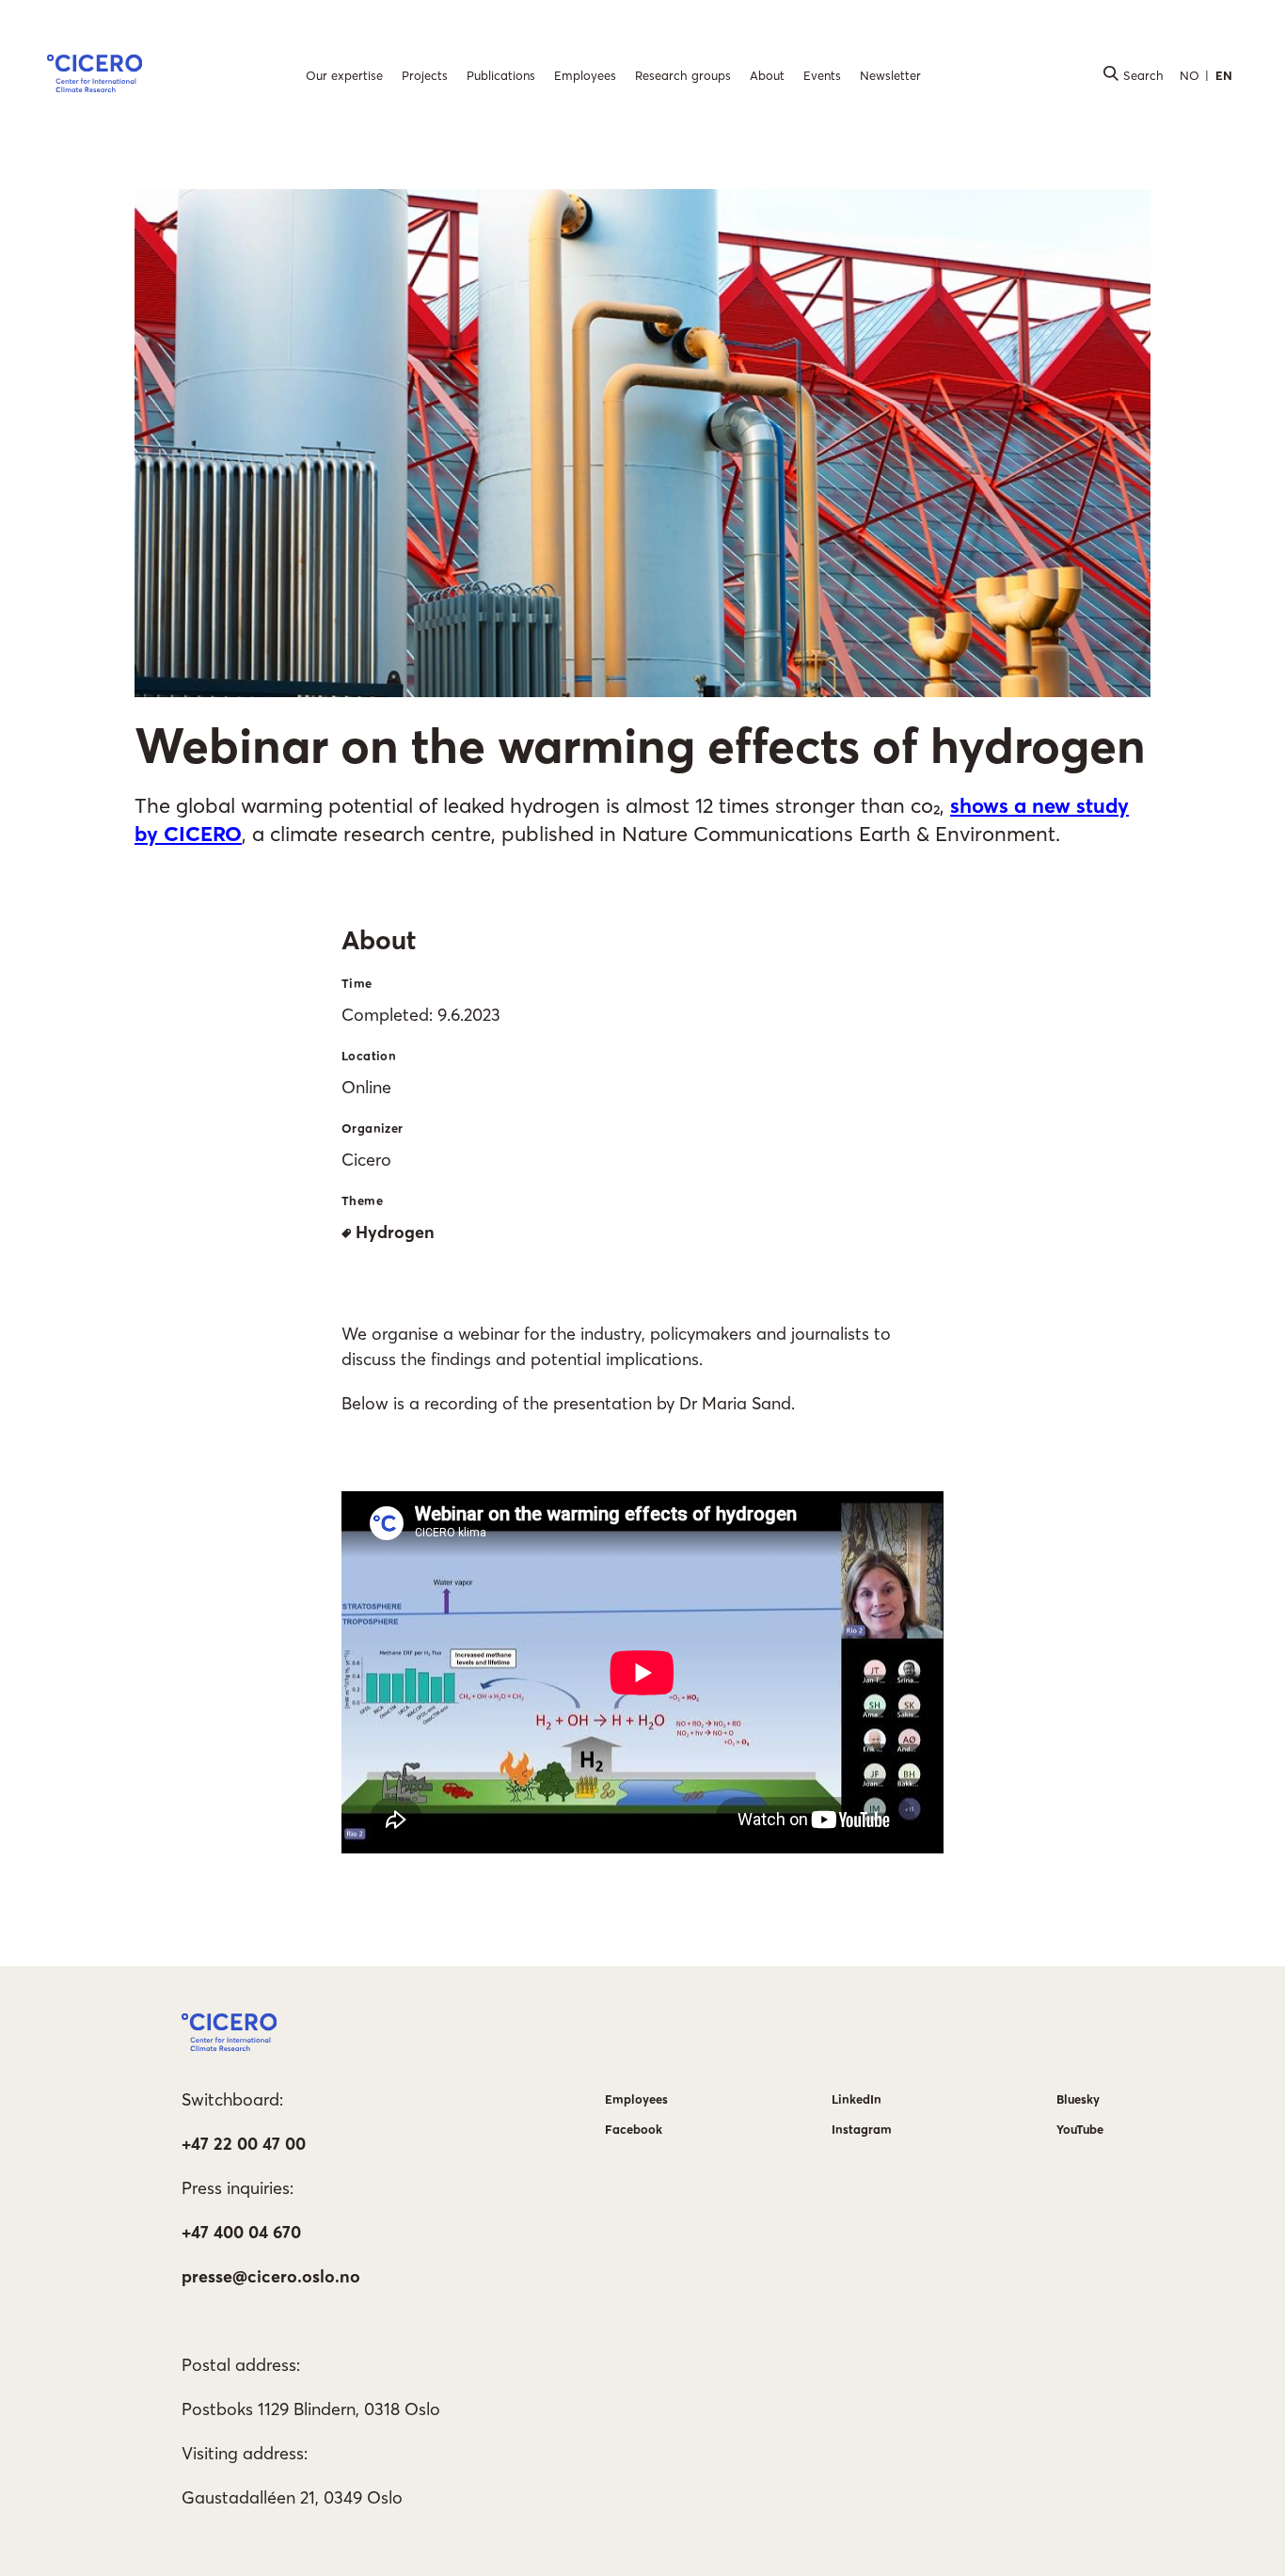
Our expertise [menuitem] (344, 75)
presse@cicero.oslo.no (271, 2276)
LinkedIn (857, 2099)
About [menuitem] (767, 75)
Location (369, 1056)
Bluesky (1078, 2099)
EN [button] (1224, 75)
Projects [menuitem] (425, 75)
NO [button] (1190, 75)
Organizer (373, 1128)
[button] (95, 76)
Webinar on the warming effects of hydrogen (640, 745)
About (379, 940)
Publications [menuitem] (501, 75)
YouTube (1080, 2129)
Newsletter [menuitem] (890, 75)
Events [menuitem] (822, 75)
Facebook (634, 2129)
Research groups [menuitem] (683, 75)
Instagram (862, 2129)
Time (357, 983)
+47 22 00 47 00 (244, 2144)
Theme (362, 1201)
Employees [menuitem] (585, 75)
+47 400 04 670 (241, 2232)
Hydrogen (395, 1232)
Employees (636, 2099)
